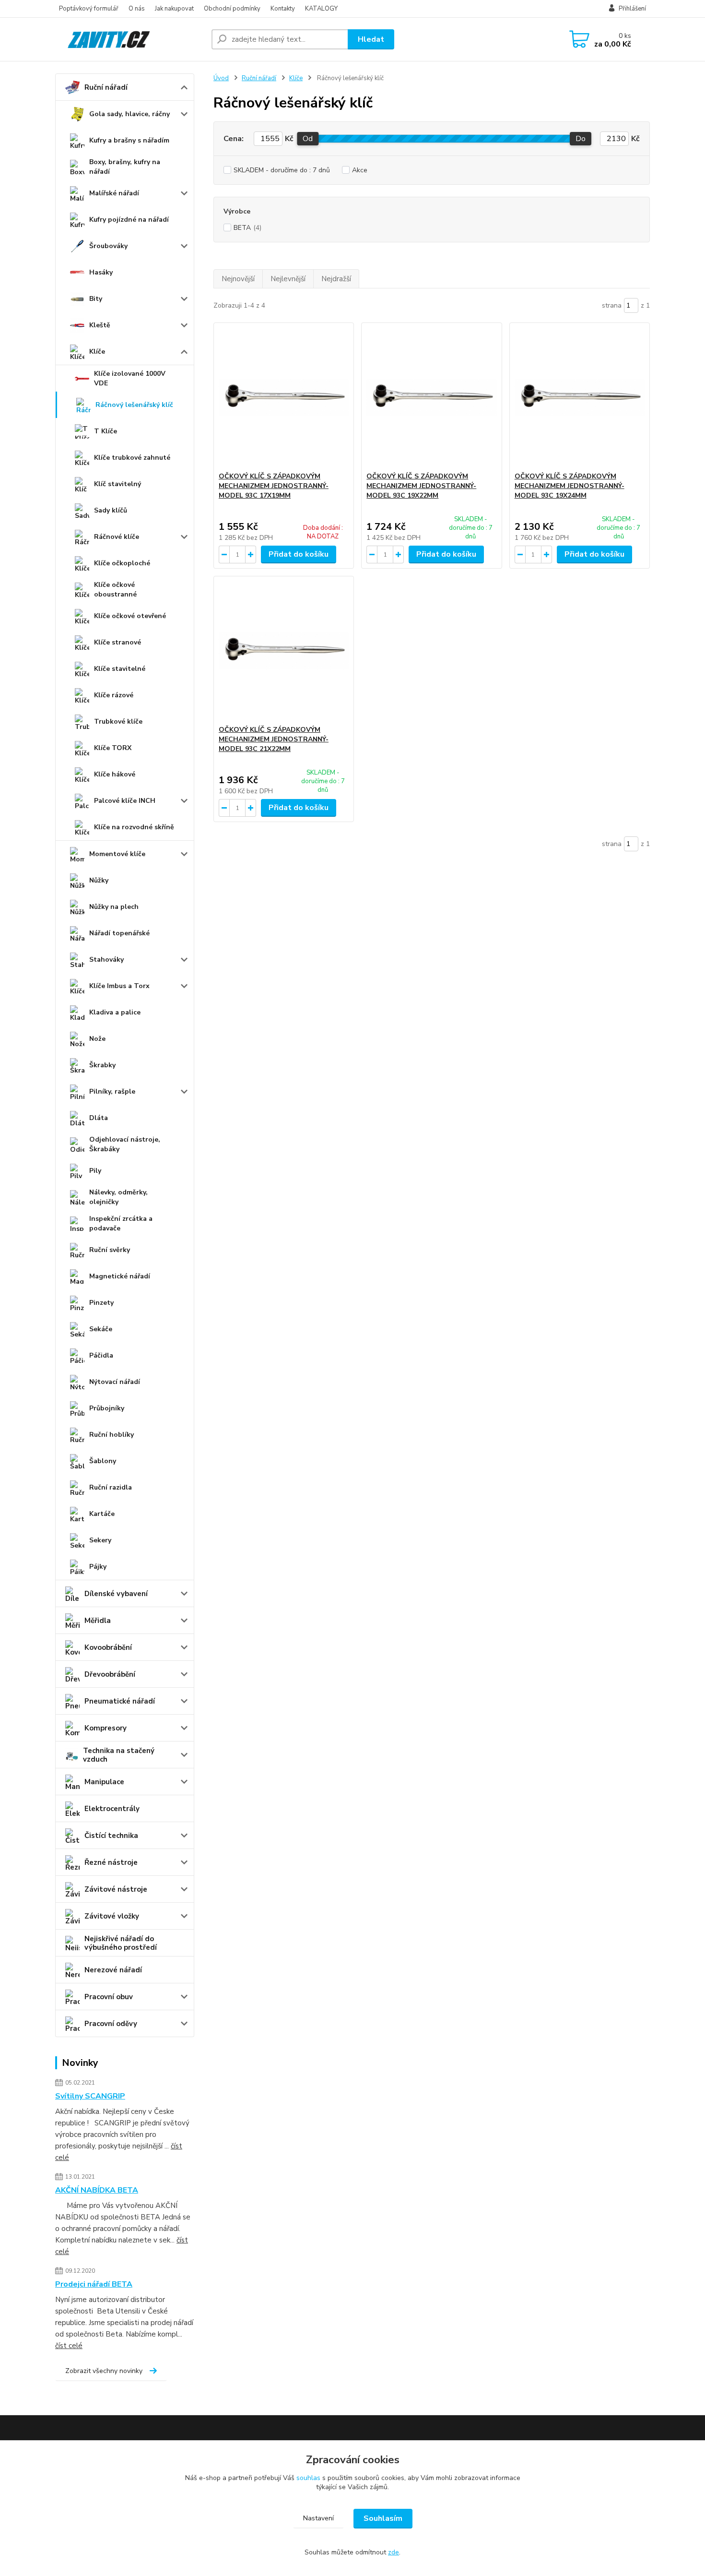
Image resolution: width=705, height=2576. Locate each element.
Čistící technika (111, 1836)
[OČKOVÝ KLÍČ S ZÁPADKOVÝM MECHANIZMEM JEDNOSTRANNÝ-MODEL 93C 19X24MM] (580, 397)
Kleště (100, 325)
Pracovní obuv (109, 1997)
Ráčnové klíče (117, 537)
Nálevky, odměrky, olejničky (118, 1197)
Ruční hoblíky (112, 1435)
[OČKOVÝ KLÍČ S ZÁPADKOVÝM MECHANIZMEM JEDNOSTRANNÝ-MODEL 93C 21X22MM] (284, 651)
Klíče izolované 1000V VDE (130, 378)
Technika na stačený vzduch (119, 1755)
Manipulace (104, 1782)
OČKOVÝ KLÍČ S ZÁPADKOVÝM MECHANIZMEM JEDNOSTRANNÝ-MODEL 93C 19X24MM (570, 486)
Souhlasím (383, 2518)
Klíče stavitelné (120, 669)
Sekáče (101, 1329)
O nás (137, 9)
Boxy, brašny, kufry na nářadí (125, 167)
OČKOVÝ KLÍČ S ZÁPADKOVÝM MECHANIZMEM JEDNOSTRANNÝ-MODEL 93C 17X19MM (274, 486)
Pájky (98, 1567)
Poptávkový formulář (89, 9)
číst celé (69, 2346)
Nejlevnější (288, 279)
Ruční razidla (111, 1487)
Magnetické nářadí (120, 1276)
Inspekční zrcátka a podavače (121, 1223)
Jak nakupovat (174, 9)
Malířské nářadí (114, 193)
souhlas (308, 2478)
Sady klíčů (111, 510)
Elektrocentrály (112, 1809)
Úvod (221, 78)
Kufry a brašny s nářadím (129, 140)
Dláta (99, 1118)
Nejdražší (336, 279)
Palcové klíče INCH (125, 801)
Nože (97, 1039)
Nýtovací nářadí (115, 1382)
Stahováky (106, 960)
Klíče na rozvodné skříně (134, 827)
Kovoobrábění (108, 1647)
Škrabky (102, 1065)
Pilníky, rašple (112, 1091)
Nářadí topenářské (119, 933)
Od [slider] (308, 139)
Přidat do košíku (299, 554)
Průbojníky (107, 1408)
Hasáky (101, 272)
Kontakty (283, 9)
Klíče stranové (117, 642)
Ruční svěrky (110, 1250)
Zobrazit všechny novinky (104, 2371)
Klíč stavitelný (117, 484)
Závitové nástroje (116, 1889)
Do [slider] (581, 139)
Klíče (97, 352)
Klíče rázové (114, 695)
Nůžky (99, 880)
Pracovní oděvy (111, 2024)
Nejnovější (238, 279)
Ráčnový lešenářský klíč (134, 405)
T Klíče (106, 431)
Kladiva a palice (115, 1012)
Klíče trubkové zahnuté (132, 458)
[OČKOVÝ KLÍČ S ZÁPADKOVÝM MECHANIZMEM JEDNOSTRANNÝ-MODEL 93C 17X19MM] (284, 397)
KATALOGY (321, 9)
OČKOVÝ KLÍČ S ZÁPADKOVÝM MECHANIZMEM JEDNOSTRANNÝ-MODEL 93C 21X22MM (274, 739)
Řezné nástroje (111, 1862)
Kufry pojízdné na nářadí (129, 220)
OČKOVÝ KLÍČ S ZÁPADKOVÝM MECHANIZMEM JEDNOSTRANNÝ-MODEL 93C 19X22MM (421, 486)
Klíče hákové (115, 774)
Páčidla (101, 1355)
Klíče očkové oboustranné (115, 590)
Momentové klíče (117, 854)
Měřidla (98, 1621)
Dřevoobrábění (110, 1674)
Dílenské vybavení (116, 1594)
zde (394, 2552)
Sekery (100, 1540)
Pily (95, 1171)
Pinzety (101, 1303)
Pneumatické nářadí (120, 1701)
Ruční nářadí (106, 87)
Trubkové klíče (118, 722)
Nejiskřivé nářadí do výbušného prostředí (121, 1943)
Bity (96, 299)
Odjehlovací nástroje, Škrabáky (125, 1144)
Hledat (371, 39)
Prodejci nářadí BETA (94, 2284)
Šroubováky (108, 246)
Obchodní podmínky (232, 9)
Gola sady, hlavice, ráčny (129, 114)
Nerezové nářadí (113, 1970)
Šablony (103, 1461)
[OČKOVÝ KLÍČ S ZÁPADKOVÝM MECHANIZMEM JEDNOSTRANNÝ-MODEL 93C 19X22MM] (431, 397)
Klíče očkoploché (122, 563)
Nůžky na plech (114, 907)
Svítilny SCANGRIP (90, 2096)
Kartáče (102, 1514)
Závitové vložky (112, 1916)
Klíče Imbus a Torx (119, 986)
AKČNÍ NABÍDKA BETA (97, 2190)
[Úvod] (129, 39)
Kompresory (106, 1728)
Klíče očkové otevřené (130, 616)
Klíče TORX (113, 748)
